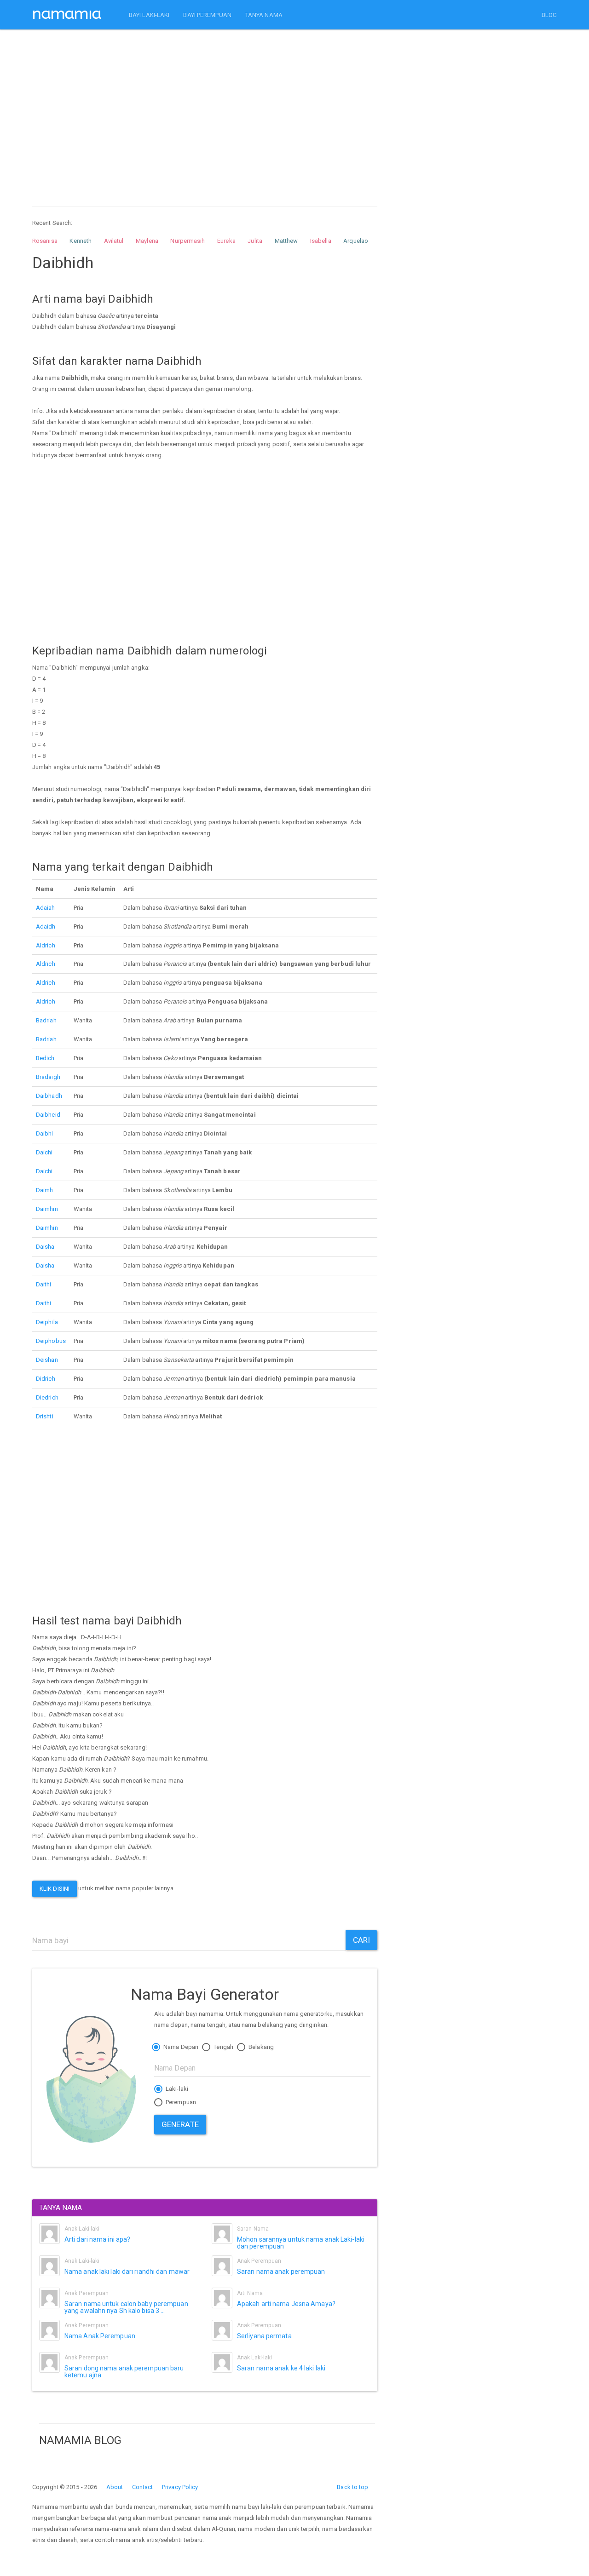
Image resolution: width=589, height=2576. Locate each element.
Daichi (44, 1152)
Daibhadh (49, 1096)
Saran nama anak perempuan (281, 2272)
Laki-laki (176, 2089)
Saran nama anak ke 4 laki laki (281, 2368)
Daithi (44, 1284)
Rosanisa (45, 241)
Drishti (45, 1416)
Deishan (47, 1360)
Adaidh (46, 927)
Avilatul (114, 241)
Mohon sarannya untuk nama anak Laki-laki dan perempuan (301, 2243)
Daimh (45, 1190)
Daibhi (45, 1133)
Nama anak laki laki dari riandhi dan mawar (127, 2272)
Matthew (286, 241)
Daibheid (48, 1115)
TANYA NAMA (264, 15)
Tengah (223, 2047)
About (115, 2487)
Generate (180, 2124)
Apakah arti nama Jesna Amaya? (286, 2304)
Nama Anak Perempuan (100, 2336)
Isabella (321, 241)
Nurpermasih (188, 241)
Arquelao (356, 241)
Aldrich (46, 945)
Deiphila (47, 1322)
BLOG (549, 15)
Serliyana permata (264, 2336)
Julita (255, 241)
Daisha (45, 1247)
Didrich (46, 1379)
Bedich (45, 1058)
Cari (361, 1940)
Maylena (147, 241)
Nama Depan (180, 2047)
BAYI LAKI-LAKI (149, 15)
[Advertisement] (205, 109)
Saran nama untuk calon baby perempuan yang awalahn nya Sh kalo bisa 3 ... (126, 2307)
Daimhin (47, 1209)
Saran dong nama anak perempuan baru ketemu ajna (124, 2372)
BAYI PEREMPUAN (207, 15)
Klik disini (55, 1889)
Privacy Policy (180, 2487)
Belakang (260, 2047)
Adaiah (46, 908)
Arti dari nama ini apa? (97, 2239)
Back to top (352, 2487)
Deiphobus (51, 1341)
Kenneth (81, 241)
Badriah (46, 1020)
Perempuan (180, 2102)
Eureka (226, 241)
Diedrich (47, 1397)
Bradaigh (48, 1077)
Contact (143, 2487)
